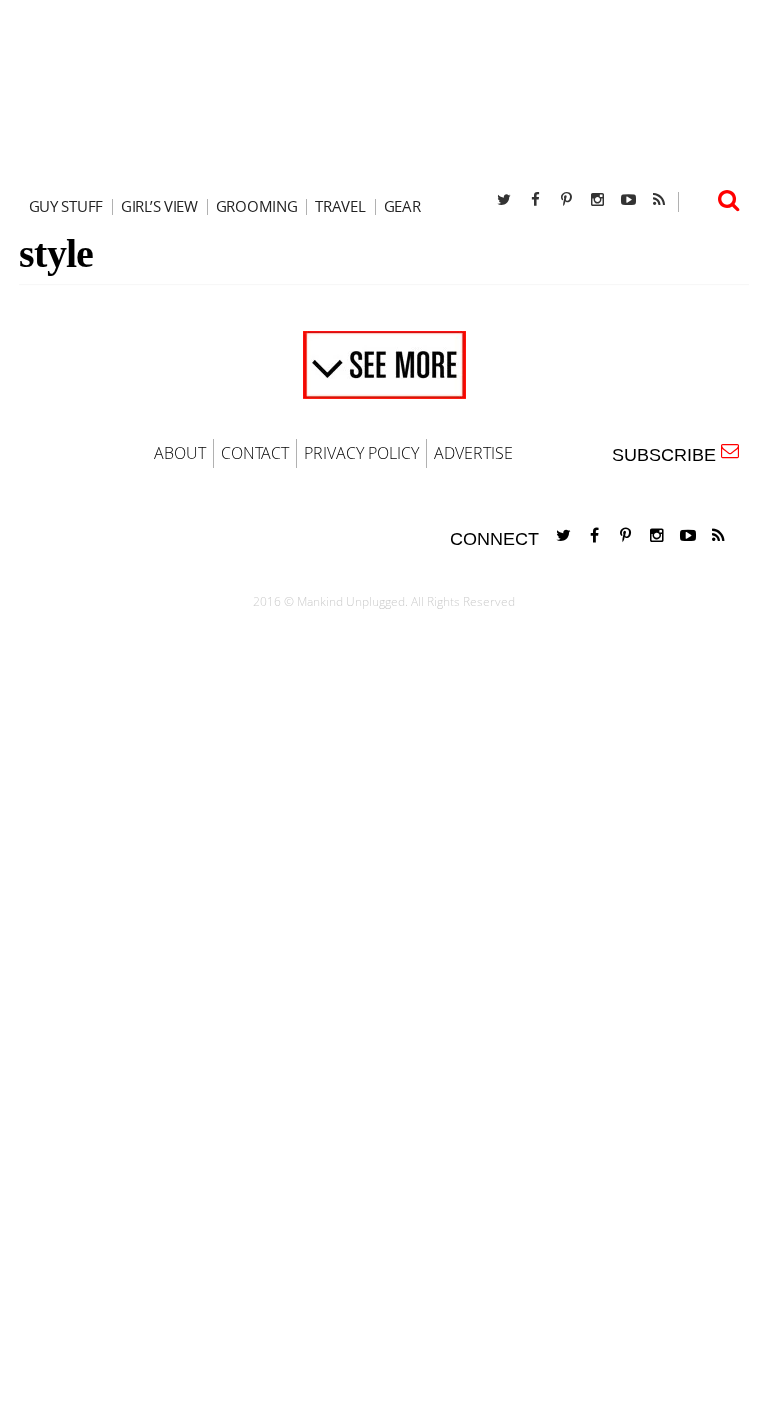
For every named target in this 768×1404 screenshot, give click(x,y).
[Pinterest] (566, 199)
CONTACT (255, 453)
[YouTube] (628, 199)
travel (340, 206)
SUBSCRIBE (669, 455)
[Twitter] (504, 199)
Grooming (257, 206)
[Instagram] (597, 199)
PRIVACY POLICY (361, 453)
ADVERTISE (473, 453)
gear (402, 206)
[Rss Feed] (659, 199)
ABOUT (180, 453)
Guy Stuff (66, 206)
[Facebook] (535, 199)
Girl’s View (159, 206)
